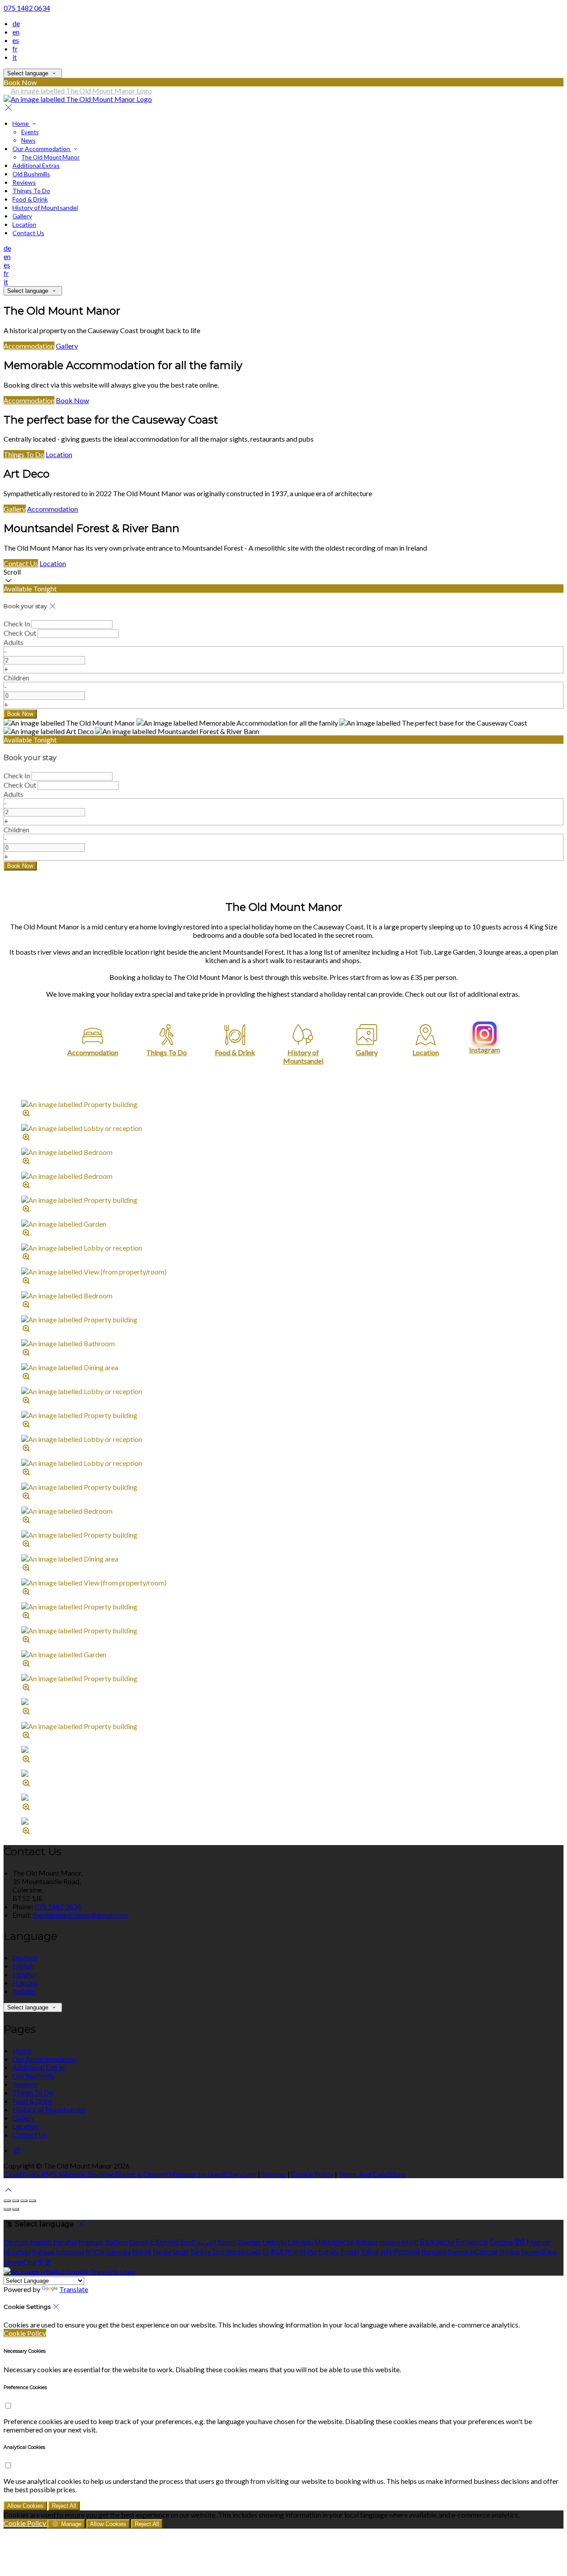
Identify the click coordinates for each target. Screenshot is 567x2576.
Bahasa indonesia (58, 2252)
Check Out (20, 633)
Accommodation (29, 346)
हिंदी (520, 2242)
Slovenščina (539, 2252)
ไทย (218, 2252)
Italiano (24, 1991)
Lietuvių (274, 2242)
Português (323, 2252)
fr (15, 49)
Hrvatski (17, 2252)
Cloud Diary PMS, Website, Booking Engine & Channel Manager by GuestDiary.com (130, 2174)
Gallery (22, 216)
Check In (17, 624)
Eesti (188, 2242)
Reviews (24, 182)
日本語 (273, 2252)
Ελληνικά (165, 2242)
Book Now (72, 400)
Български (437, 2242)
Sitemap (274, 2174)
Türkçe (200, 2252)
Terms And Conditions (372, 2174)
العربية (206, 2242)
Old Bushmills (31, 174)
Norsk (142, 2252)
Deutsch (25, 1957)
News (28, 140)
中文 (44, 2262)
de (16, 23)
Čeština (501, 2242)
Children (16, 678)
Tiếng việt (376, 2252)
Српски (486, 2252)
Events (30, 132)
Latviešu (301, 2242)
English (23, 1966)
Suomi (227, 2242)
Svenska (460, 2252)
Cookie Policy (312, 2174)
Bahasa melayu (378, 2242)
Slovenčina (20, 2262)
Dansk (139, 2242)
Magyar (538, 2242)
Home (21, 123)
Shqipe (509, 2252)
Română (434, 2252)
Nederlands (171, 2252)
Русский (407, 2252)
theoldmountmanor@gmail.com (80, 1915)
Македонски (334, 2242)
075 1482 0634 (27, 8)
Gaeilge (249, 2242)
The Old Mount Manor (50, 157)
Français (25, 1983)
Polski (350, 2252)
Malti (410, 2242)
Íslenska (118, 2252)
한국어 (295, 2252)
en (16, 32)
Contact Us (28, 233)
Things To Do (31, 191)
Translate (74, 2289)
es (16, 40)
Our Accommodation (42, 149)
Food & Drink (30, 199)
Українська (243, 2252)
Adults (14, 642)
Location (24, 224)
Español (24, 1974)
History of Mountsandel (45, 208)
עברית (95, 2252)
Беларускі (472, 2242)
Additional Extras (36, 165)
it (15, 57)
